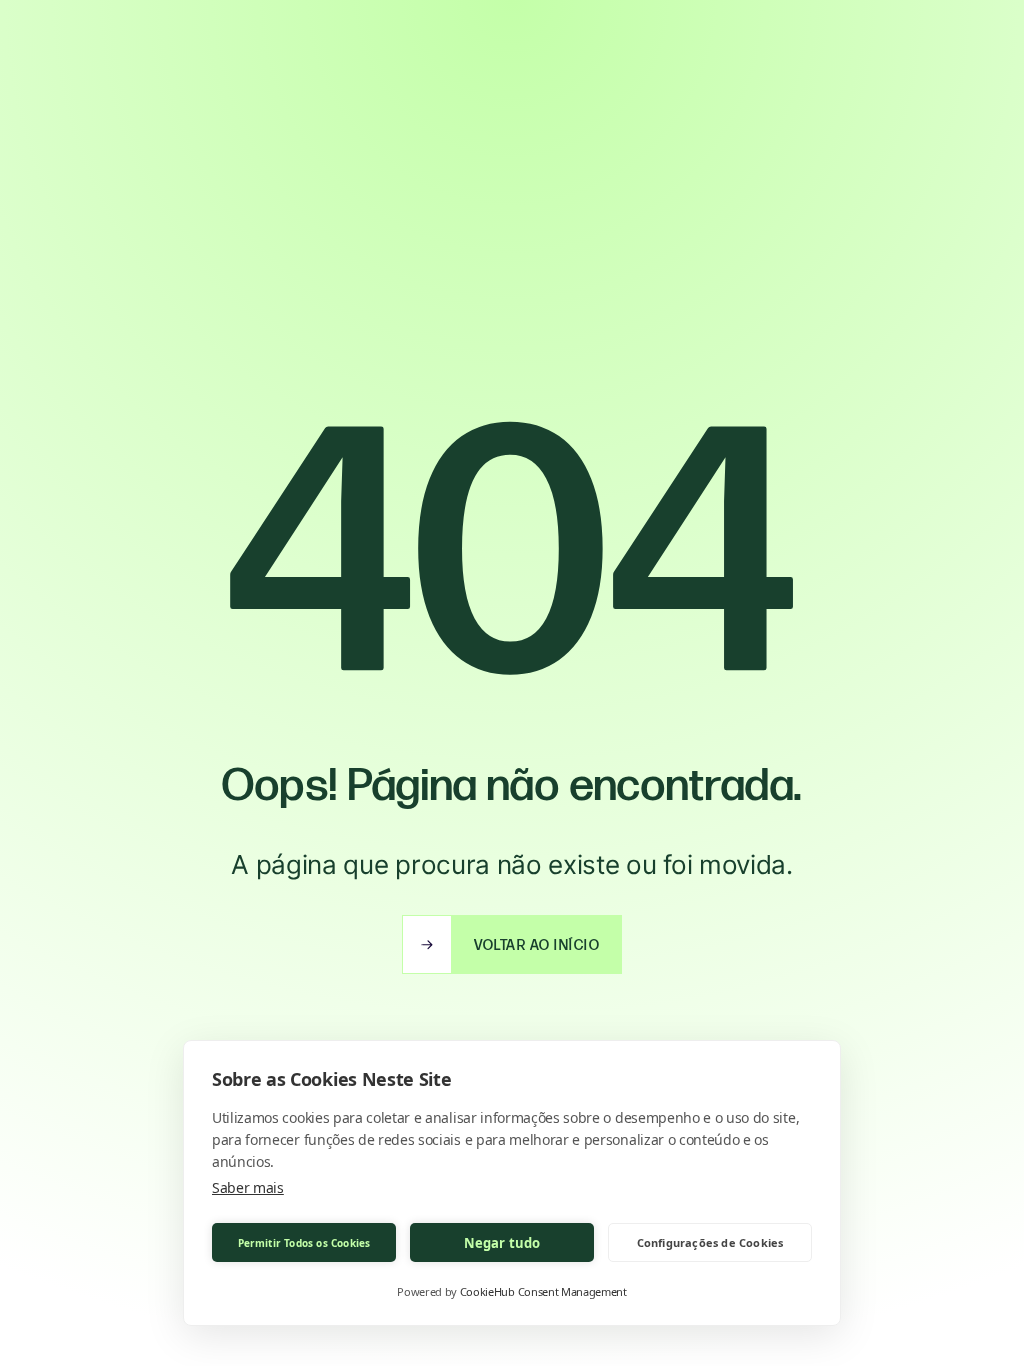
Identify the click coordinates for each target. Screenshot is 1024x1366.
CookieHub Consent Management (543, 1291)
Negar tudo (502, 1243)
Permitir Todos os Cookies (304, 1243)
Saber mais (248, 1187)
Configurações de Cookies (710, 1242)
